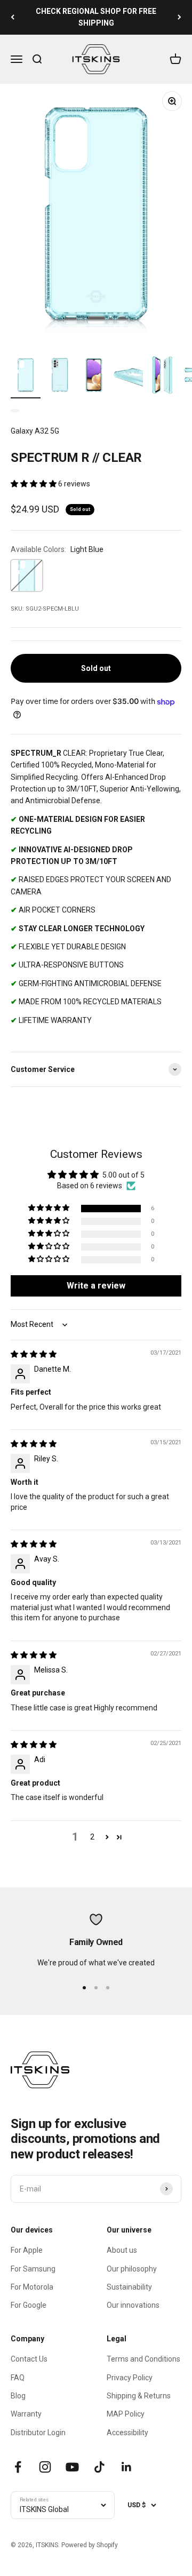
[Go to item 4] (128, 377)
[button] (34, 484)
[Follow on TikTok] (99, 2467)
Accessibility (127, 2433)
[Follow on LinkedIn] (127, 2467)
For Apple (27, 2250)
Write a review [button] (96, 1286)
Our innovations (133, 2305)
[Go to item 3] (94, 377)
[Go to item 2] (60, 377)
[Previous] (13, 17)
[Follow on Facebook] (18, 2467)
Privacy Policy (130, 2378)
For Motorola (32, 2287)
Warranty (26, 2414)
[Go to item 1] (26, 377)
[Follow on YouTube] (72, 2467)
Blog (18, 2396)
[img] (34, 1354)
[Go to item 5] (162, 377)
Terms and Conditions (143, 2359)
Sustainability (129, 2287)
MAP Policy (126, 2414)
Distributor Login (38, 2433)
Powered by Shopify (90, 2545)
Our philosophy (132, 2269)
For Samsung (33, 2269)
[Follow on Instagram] (45, 2467)
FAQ (18, 2378)
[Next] (179, 17)
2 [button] (92, 1837)
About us (122, 2250)
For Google (29, 2305)
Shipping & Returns (139, 2396)
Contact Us (29, 2359)
